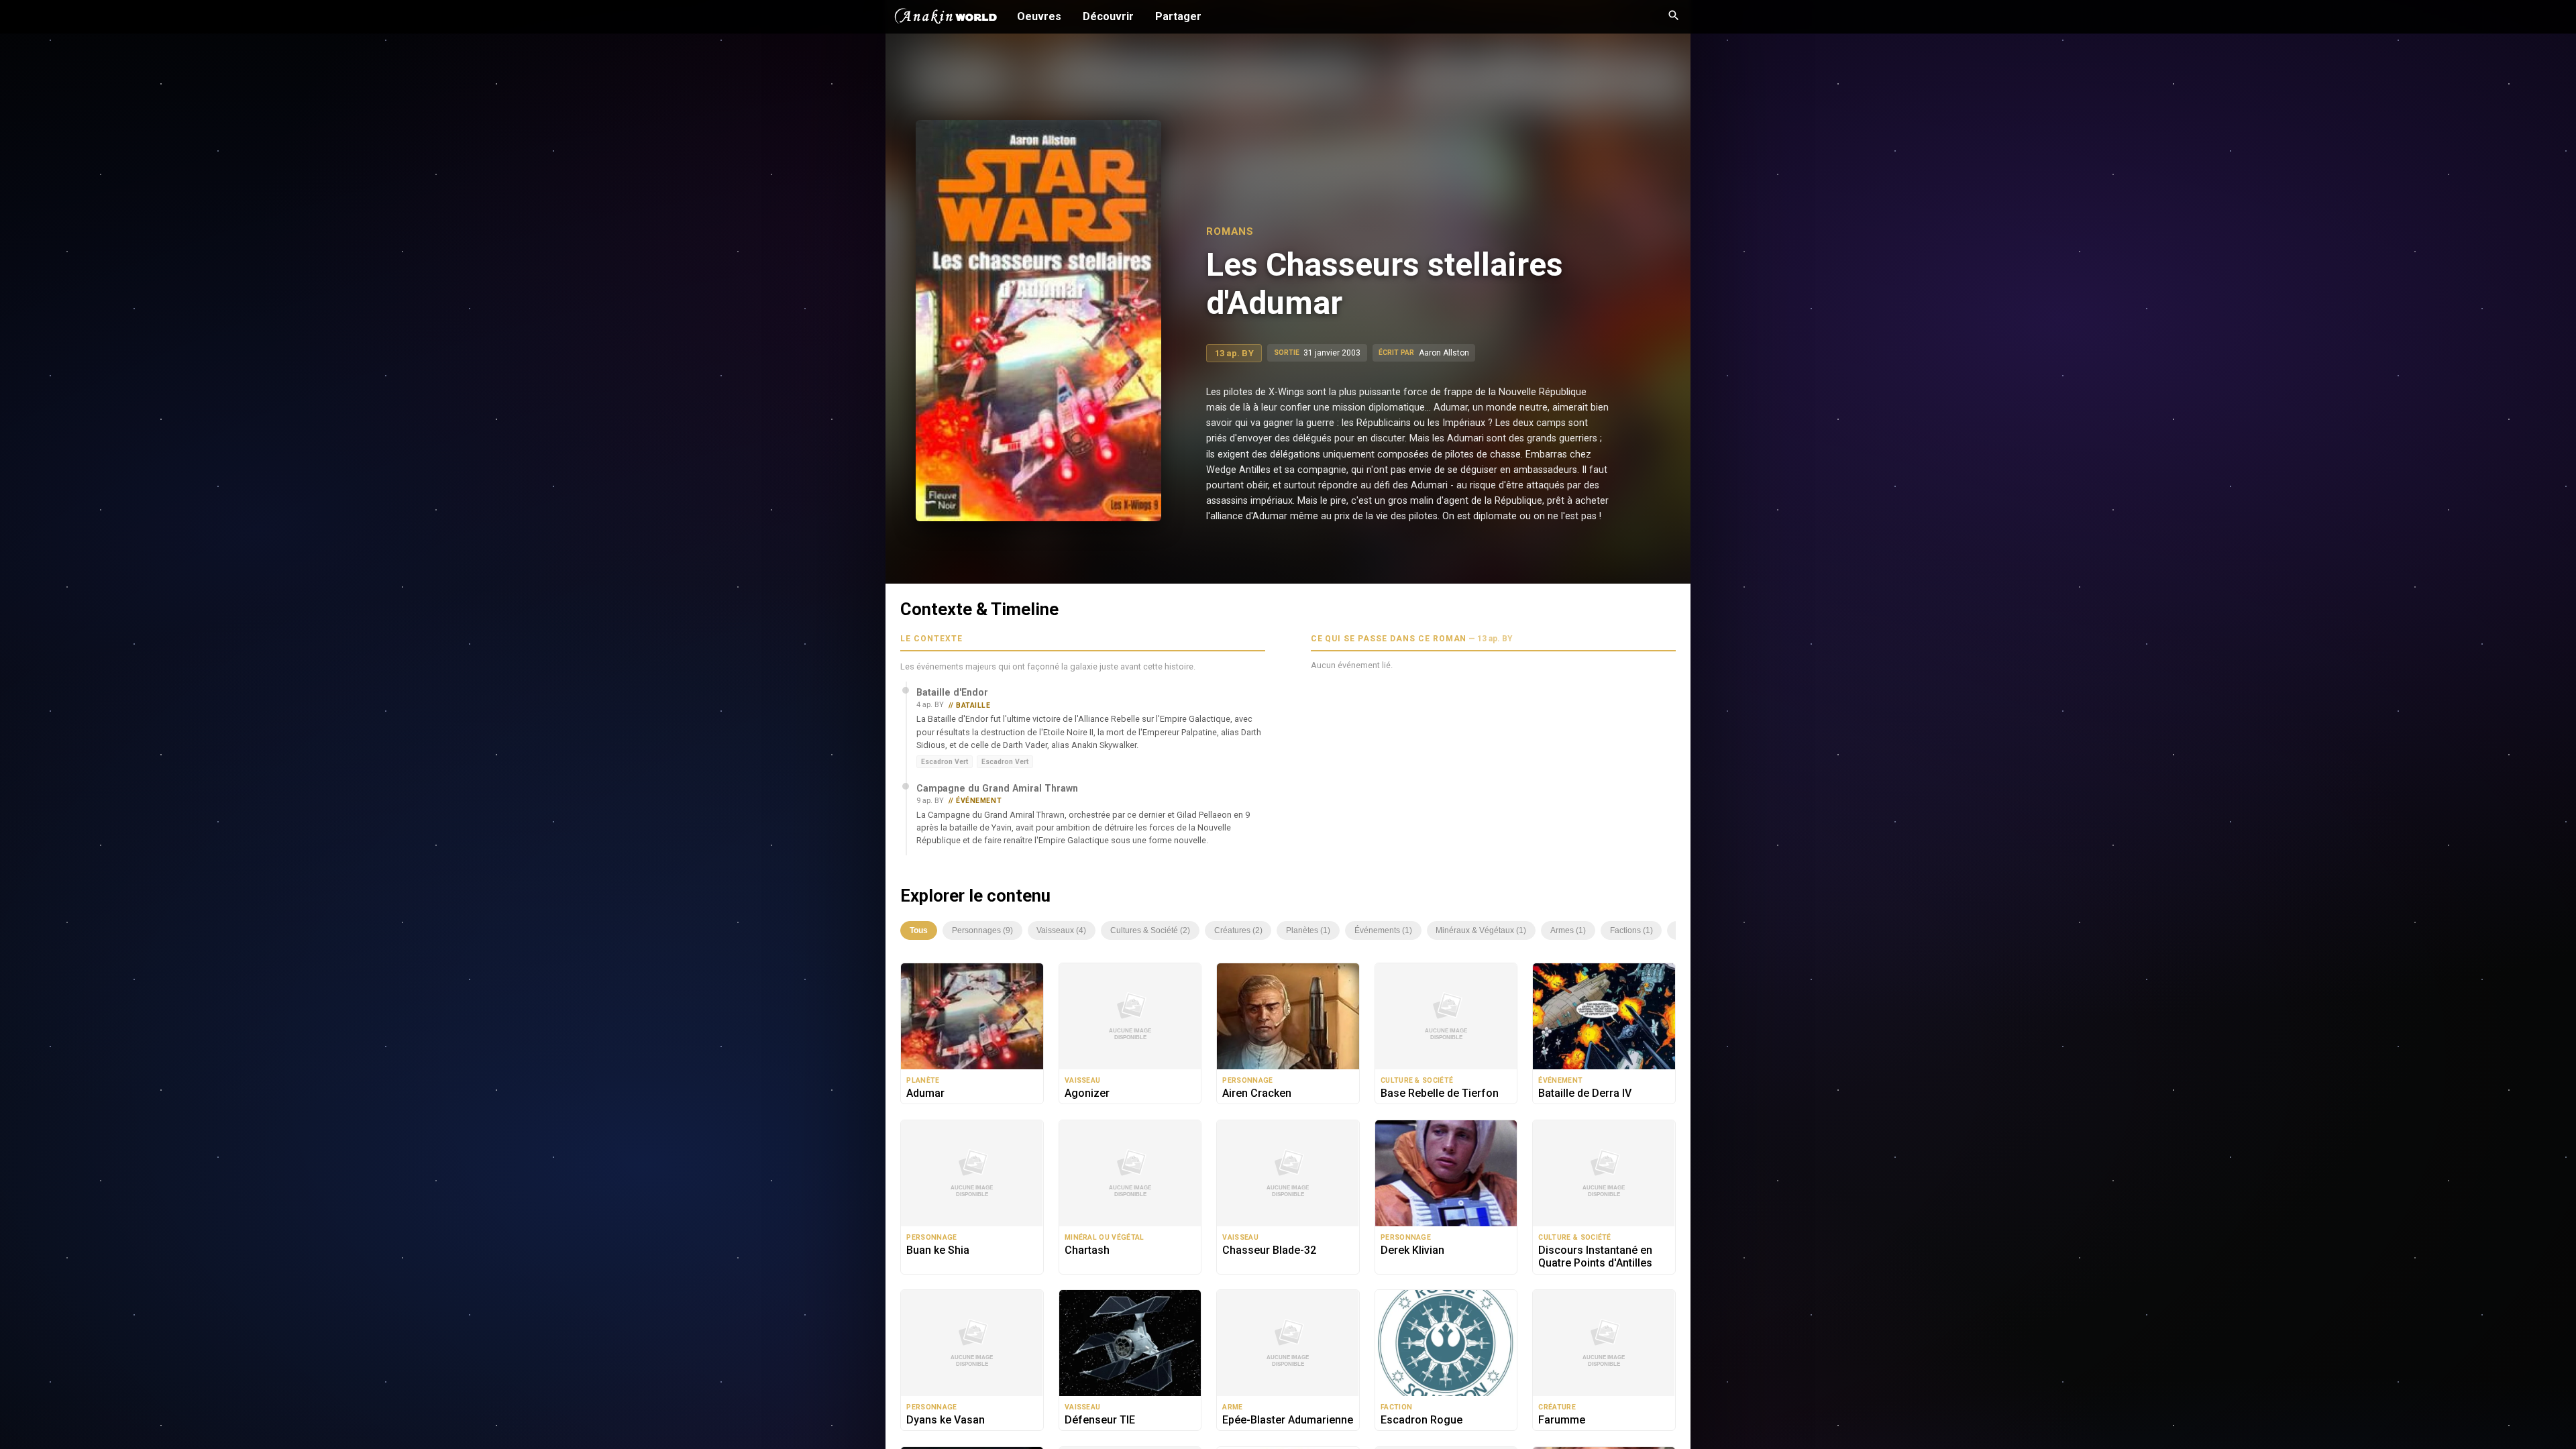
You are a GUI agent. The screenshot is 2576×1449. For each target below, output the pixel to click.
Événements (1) (1383, 1274)
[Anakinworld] (946, 18)
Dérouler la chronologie (1288, 887)
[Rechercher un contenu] (1674, 17)
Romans (1230, 231)
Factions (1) (1631, 1274)
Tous (919, 1274)
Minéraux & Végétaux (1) (1481, 1274)
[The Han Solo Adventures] (1181, 849)
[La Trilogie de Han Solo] (1083, 788)
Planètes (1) (1308, 1274)
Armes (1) (1568, 1274)
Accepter (2545, 1434)
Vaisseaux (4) (1061, 1274)
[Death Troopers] (1168, 909)
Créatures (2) (1238, 1274)
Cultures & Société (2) (1150, 1274)
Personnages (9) (982, 1274)
